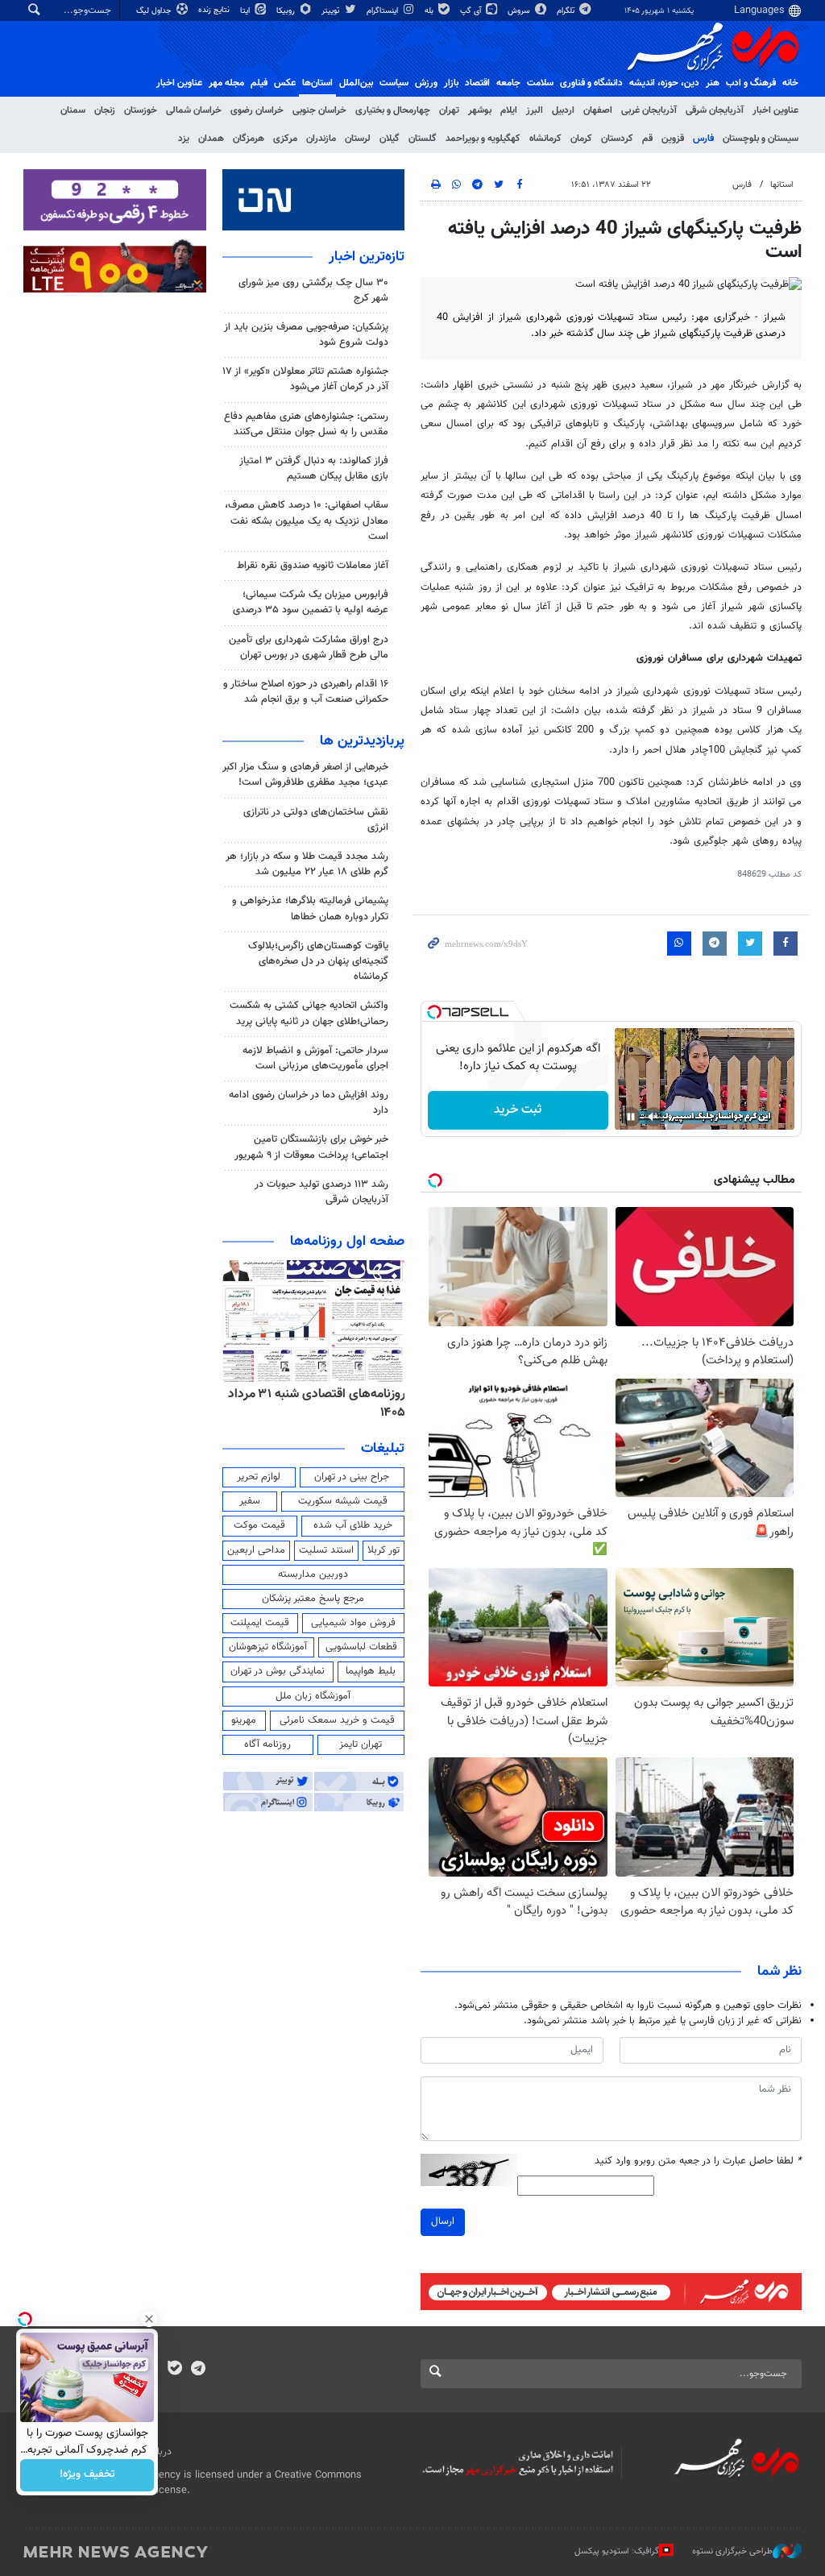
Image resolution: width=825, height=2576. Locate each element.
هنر (713, 83)
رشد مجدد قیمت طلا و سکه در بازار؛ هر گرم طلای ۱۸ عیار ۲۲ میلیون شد (307, 864)
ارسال (443, 2221)
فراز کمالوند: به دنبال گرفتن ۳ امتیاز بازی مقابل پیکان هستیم (314, 469)
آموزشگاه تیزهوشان (268, 1647)
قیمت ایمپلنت (260, 1623)
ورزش (426, 83)
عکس (285, 83)
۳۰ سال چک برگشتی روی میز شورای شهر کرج (313, 290)
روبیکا (287, 11)
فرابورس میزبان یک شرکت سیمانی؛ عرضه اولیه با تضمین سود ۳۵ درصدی (311, 602)
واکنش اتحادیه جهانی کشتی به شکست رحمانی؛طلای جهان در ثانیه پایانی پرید (309, 1013)
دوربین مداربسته (313, 1574)
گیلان (390, 139)
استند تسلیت (326, 1550)
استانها (782, 185)
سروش (520, 11)
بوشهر (480, 110)
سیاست (394, 83)
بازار (451, 83)
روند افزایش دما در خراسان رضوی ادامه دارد (309, 1103)
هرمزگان (249, 139)
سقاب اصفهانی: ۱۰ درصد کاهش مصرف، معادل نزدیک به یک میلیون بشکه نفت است (307, 521)
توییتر (332, 11)
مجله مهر (226, 83)
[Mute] (653, 1117)
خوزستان (141, 110)
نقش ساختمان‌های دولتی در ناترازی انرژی (316, 820)
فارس (703, 139)
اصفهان (598, 110)
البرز (535, 110)
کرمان (581, 139)
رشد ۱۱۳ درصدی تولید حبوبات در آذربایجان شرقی (321, 1192)
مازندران (321, 139)
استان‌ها (317, 83)
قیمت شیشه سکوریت (343, 1501)
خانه (790, 83)
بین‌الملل (356, 83)
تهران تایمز (361, 1744)
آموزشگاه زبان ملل (313, 1696)
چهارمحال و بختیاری (393, 110)
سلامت (540, 83)
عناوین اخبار (775, 110)
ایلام (509, 110)
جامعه (508, 83)
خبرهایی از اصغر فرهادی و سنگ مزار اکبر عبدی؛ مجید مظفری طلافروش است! (305, 775)
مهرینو (244, 1720)
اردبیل (563, 110)
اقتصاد (477, 83)
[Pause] (631, 1117)
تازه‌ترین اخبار (367, 257)
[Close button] (149, 2319)
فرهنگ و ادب (751, 83)
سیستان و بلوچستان (761, 139)
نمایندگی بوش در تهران (278, 1671)
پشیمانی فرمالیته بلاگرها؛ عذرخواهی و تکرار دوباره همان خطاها (310, 908)
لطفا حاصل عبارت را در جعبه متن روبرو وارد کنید (698, 2161)
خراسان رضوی (257, 110)
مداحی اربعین (256, 1550)
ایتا (246, 11)
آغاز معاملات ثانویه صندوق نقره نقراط (313, 566)
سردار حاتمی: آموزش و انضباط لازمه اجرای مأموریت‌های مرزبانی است (315, 1058)
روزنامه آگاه (267, 1744)
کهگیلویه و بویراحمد (483, 139)
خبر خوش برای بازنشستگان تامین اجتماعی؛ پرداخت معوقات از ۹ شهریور (311, 1147)
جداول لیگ (155, 11)
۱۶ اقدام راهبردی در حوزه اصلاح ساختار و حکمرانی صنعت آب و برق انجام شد (306, 692)
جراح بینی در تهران (352, 1477)
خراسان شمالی (194, 110)
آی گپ (472, 11)
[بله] (174, 2370)
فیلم (259, 83)
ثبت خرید (518, 1110)
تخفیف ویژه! (87, 2475)
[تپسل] (434, 1012)
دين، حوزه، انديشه (664, 83)
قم (647, 139)
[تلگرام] (198, 2370)
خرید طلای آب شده (353, 1525)
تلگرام (567, 11)
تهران (449, 110)
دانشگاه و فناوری (591, 83)
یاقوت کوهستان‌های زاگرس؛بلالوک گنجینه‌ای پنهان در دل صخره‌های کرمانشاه (318, 961)
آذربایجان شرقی (715, 110)
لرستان (358, 139)
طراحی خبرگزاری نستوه (732, 2551)
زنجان (105, 110)
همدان (211, 139)
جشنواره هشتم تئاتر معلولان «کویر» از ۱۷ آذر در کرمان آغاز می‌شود (305, 379)
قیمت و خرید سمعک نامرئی (337, 1720)
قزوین (673, 139)
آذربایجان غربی (649, 110)
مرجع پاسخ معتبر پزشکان (313, 1599)
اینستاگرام (383, 11)
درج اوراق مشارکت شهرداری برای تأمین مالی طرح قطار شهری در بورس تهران (309, 647)
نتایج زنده (215, 10)
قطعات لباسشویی (361, 1647)
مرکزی (285, 139)
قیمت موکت (259, 1525)
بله (430, 11)
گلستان (423, 139)
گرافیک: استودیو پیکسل (617, 2551)
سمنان (73, 110)
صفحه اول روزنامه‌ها (347, 1242)
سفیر (250, 1501)
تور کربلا (383, 1550)
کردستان (617, 139)
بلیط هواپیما (371, 1671)
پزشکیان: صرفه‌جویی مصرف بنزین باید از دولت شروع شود (306, 335)
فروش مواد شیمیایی (353, 1623)
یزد (184, 139)
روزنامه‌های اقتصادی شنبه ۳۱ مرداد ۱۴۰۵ (317, 1403)
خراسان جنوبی (319, 110)
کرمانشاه (545, 139)
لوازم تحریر (259, 1477)
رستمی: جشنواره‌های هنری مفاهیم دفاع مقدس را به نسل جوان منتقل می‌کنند (306, 424)
